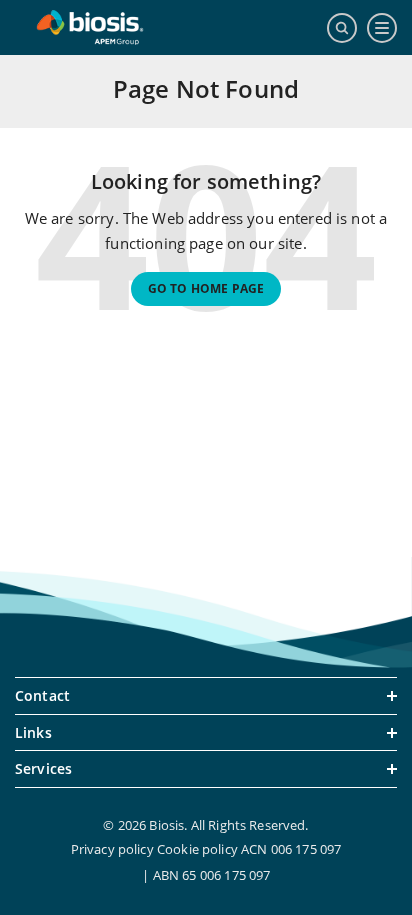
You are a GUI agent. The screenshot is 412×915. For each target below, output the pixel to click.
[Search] (342, 28)
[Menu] (382, 28)
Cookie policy (197, 849)
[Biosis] (90, 27)
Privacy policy (112, 849)
